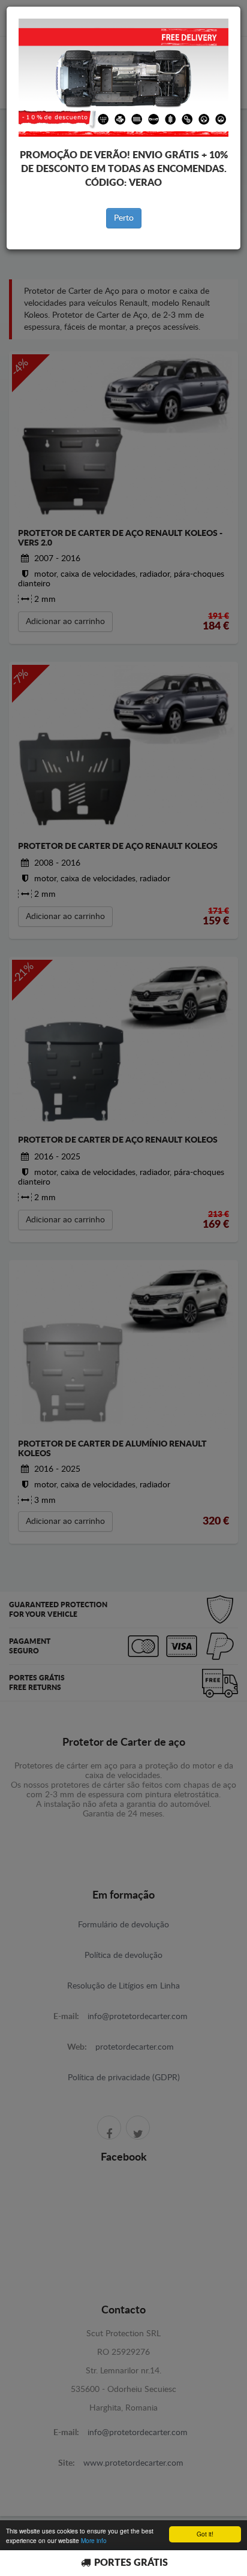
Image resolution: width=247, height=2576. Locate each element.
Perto (124, 218)
